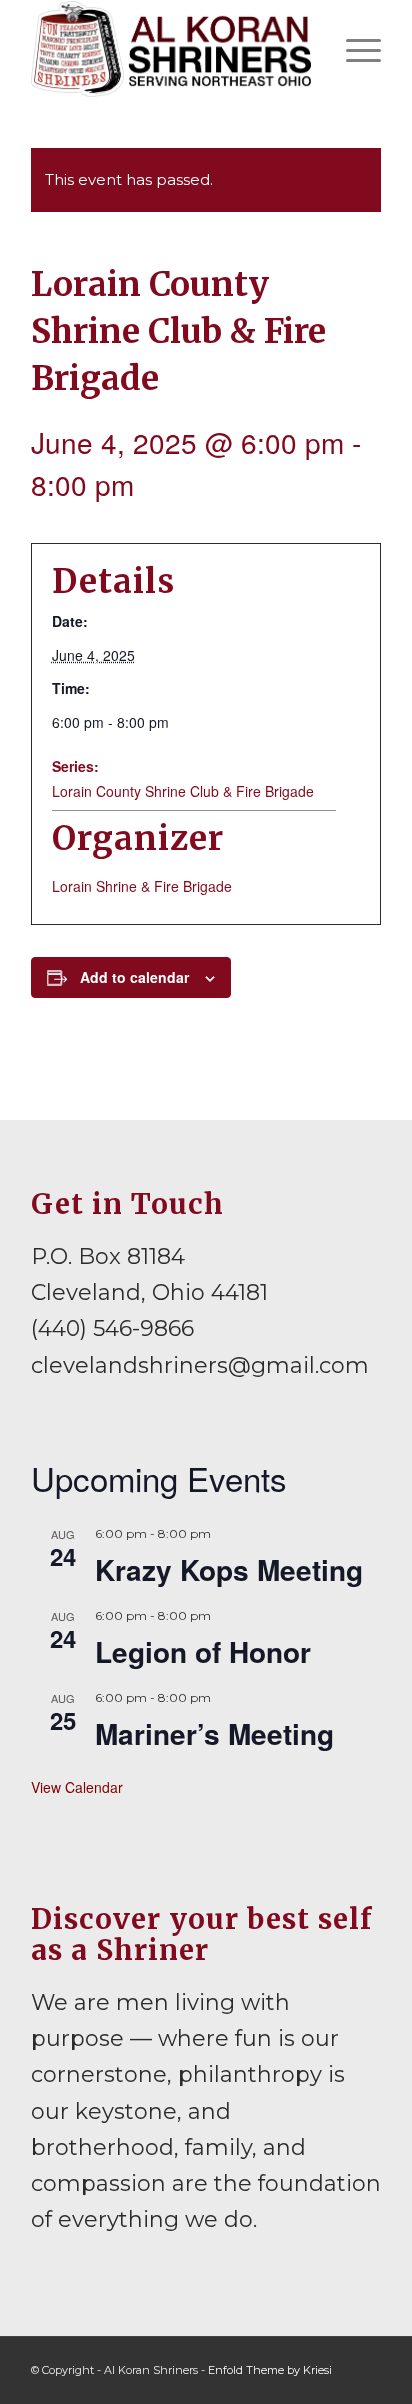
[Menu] (353, 49)
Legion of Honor (203, 1651)
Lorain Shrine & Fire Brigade (142, 886)
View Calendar (77, 1787)
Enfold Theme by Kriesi (270, 2370)
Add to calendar (134, 977)
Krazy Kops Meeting (229, 1569)
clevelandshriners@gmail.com (200, 1365)
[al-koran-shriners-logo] (171, 49)
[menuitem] (353, 49)
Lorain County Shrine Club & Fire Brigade (183, 791)
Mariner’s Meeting (214, 1733)
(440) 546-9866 (112, 1328)
